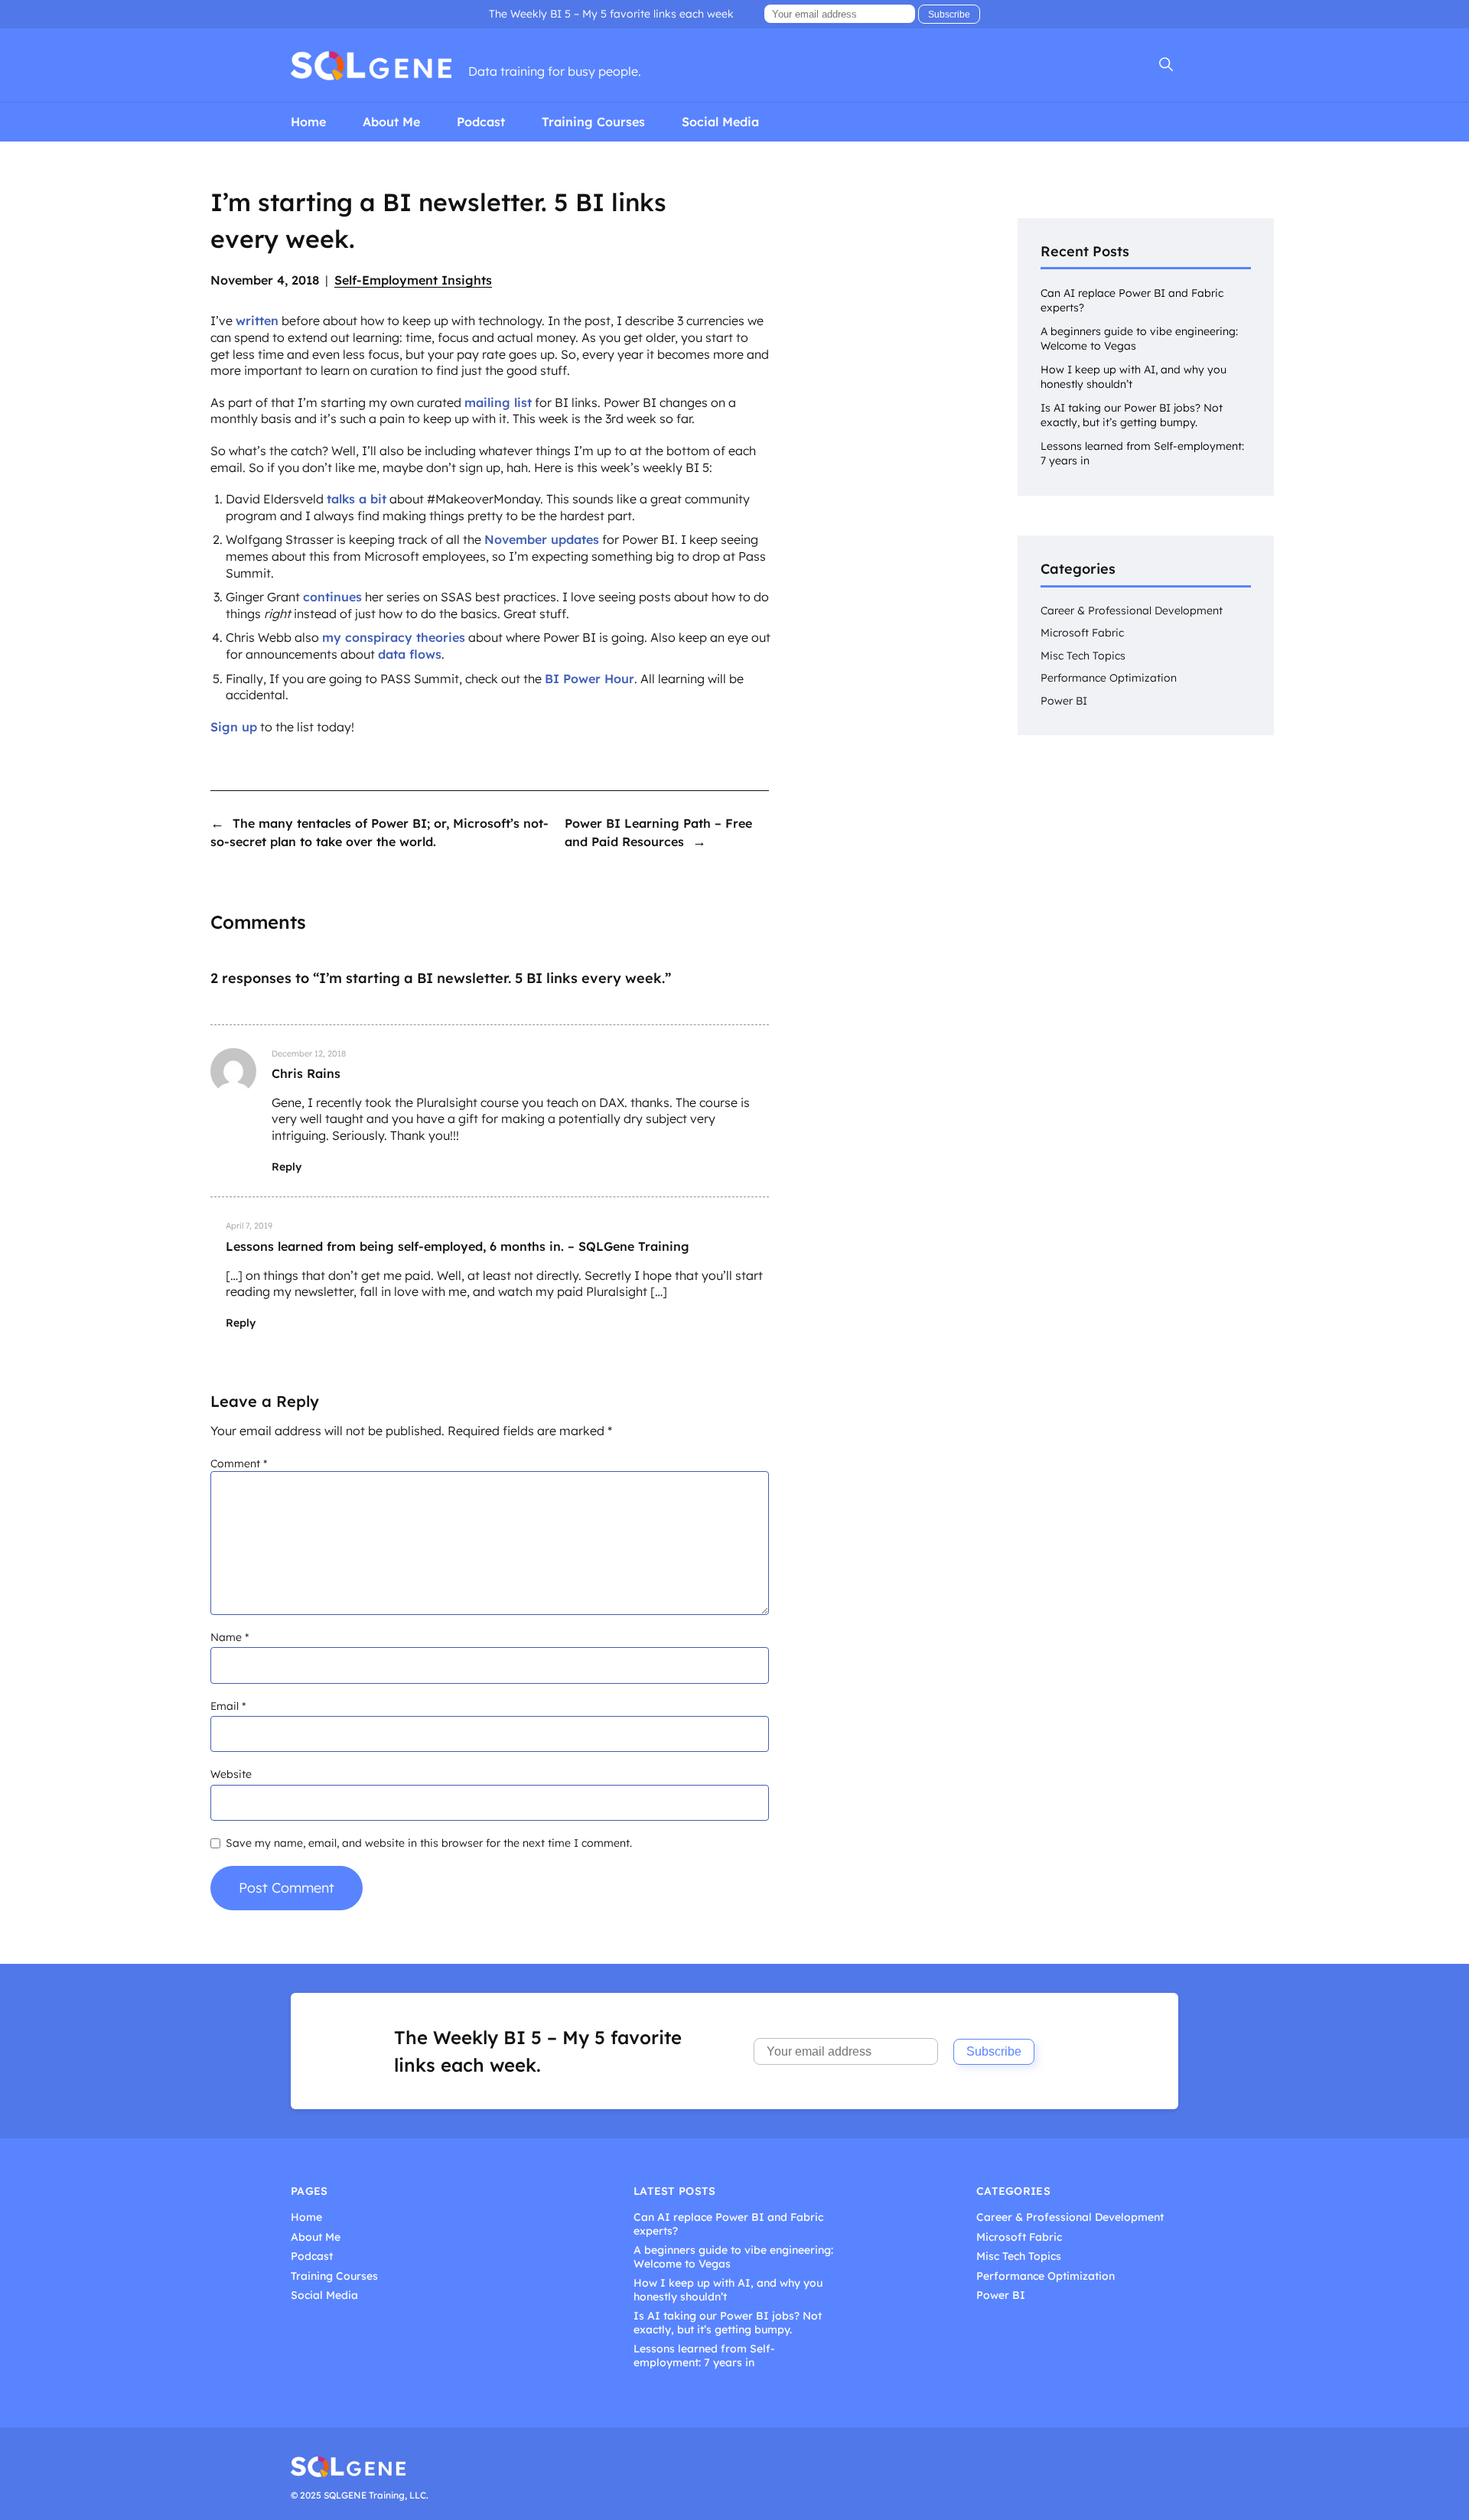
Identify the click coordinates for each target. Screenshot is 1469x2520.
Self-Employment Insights (413, 280)
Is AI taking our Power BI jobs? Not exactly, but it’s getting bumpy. (1132, 415)
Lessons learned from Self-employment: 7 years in (704, 2356)
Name (230, 1637)
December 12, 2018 (309, 1053)
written (257, 321)
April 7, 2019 (249, 1226)
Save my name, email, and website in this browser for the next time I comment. (429, 1843)
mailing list (498, 402)
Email (228, 1706)
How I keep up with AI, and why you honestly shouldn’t (728, 2290)
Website (231, 1774)
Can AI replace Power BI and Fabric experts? (728, 2224)
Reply (287, 1167)
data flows (410, 654)
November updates (542, 539)
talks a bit (357, 499)
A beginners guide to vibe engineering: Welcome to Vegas (733, 2257)
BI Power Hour (590, 679)
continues (332, 597)
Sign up (234, 727)
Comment (239, 1463)
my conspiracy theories (394, 637)
